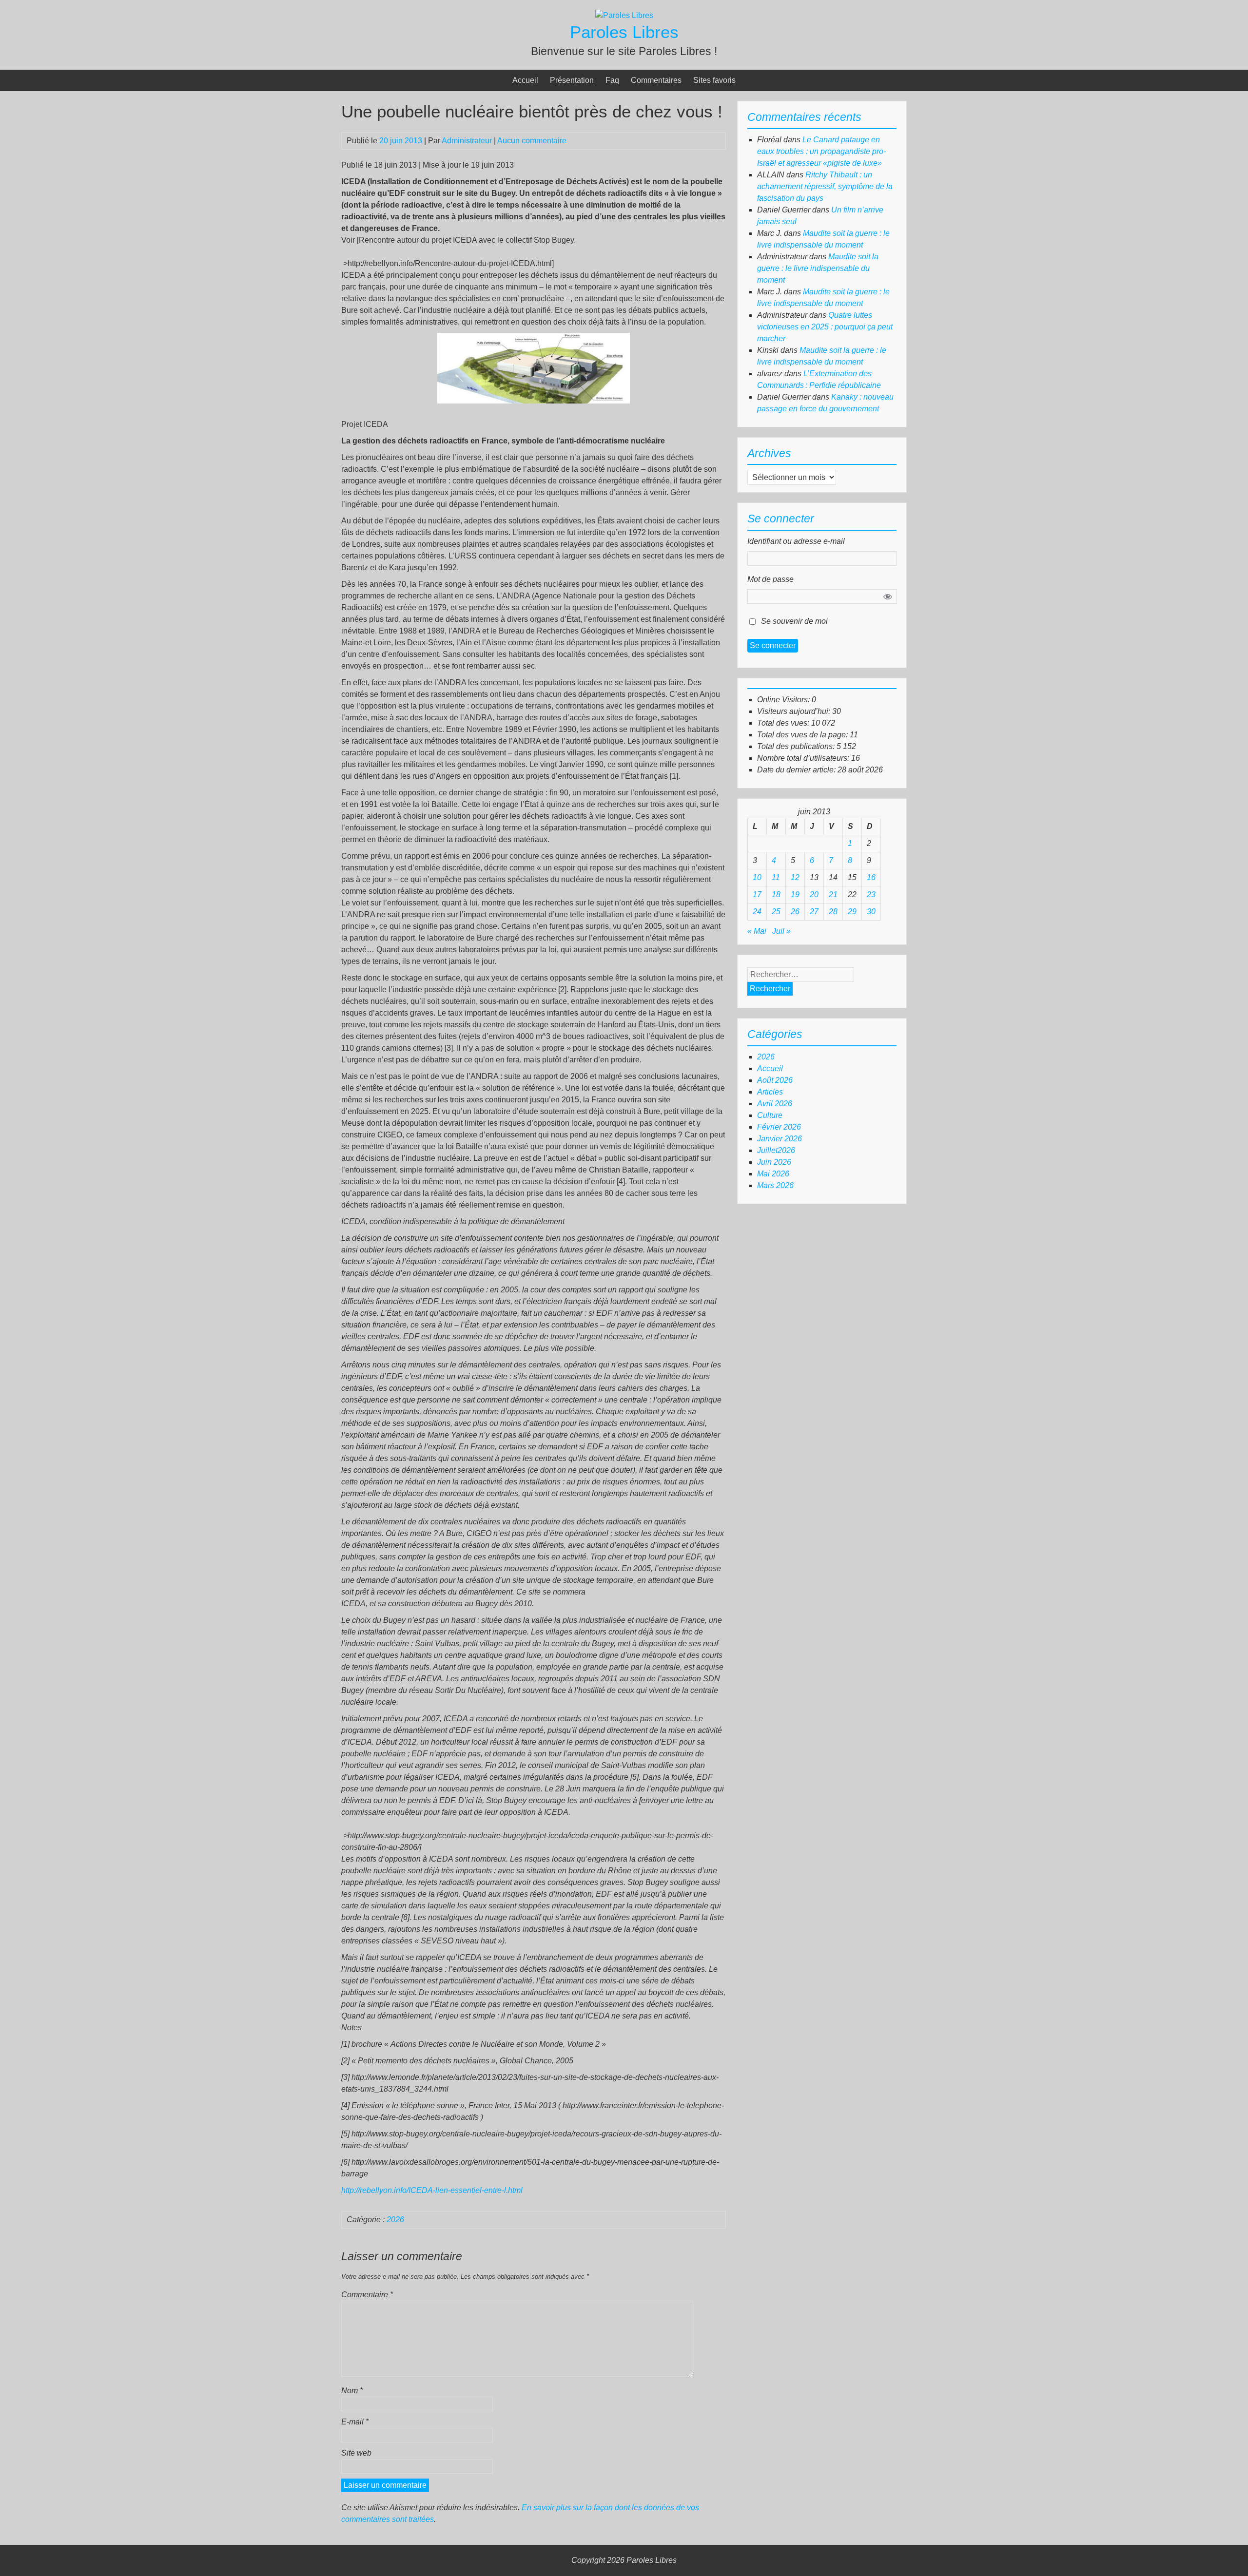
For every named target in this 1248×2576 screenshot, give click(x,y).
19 (795, 894)
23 (871, 894)
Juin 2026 (774, 1162)
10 (757, 877)
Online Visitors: (784, 700)
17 (757, 894)
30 (871, 912)
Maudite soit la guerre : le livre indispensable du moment (818, 268)
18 (776, 894)
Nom (352, 2391)
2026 (395, 2220)
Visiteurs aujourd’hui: (795, 711)
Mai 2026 (773, 1174)
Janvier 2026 (780, 1139)
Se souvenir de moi (794, 621)
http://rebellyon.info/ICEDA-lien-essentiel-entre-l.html (432, 2190)
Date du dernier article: (797, 770)
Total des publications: (797, 746)
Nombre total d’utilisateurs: (804, 758)
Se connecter (773, 645)
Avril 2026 (775, 1104)
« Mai (757, 931)
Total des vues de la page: (803, 735)
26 (795, 912)
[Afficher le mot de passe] (888, 596)
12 (795, 877)
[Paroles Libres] (624, 15)
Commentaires (656, 80)
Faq (612, 80)
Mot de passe (770, 579)
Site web (356, 2453)
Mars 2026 (775, 1185)
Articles (770, 1092)
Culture (770, 1115)
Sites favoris (714, 80)
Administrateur (467, 141)
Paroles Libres (624, 32)
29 (852, 912)
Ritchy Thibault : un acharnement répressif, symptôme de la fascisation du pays (825, 186)
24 (757, 912)
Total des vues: (784, 723)
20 (814, 894)
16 (871, 877)
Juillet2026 (776, 1150)
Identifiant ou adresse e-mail (796, 541)
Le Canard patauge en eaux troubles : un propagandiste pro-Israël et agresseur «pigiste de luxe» (821, 151)
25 (776, 912)
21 (833, 894)
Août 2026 (775, 1080)
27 (814, 912)
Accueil (525, 80)
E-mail (355, 2422)
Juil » (781, 931)
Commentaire (367, 2295)
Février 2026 (779, 1127)
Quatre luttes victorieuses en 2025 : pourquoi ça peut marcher (825, 327)
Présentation (572, 80)
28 (833, 912)
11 (776, 877)
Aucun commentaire (532, 141)
